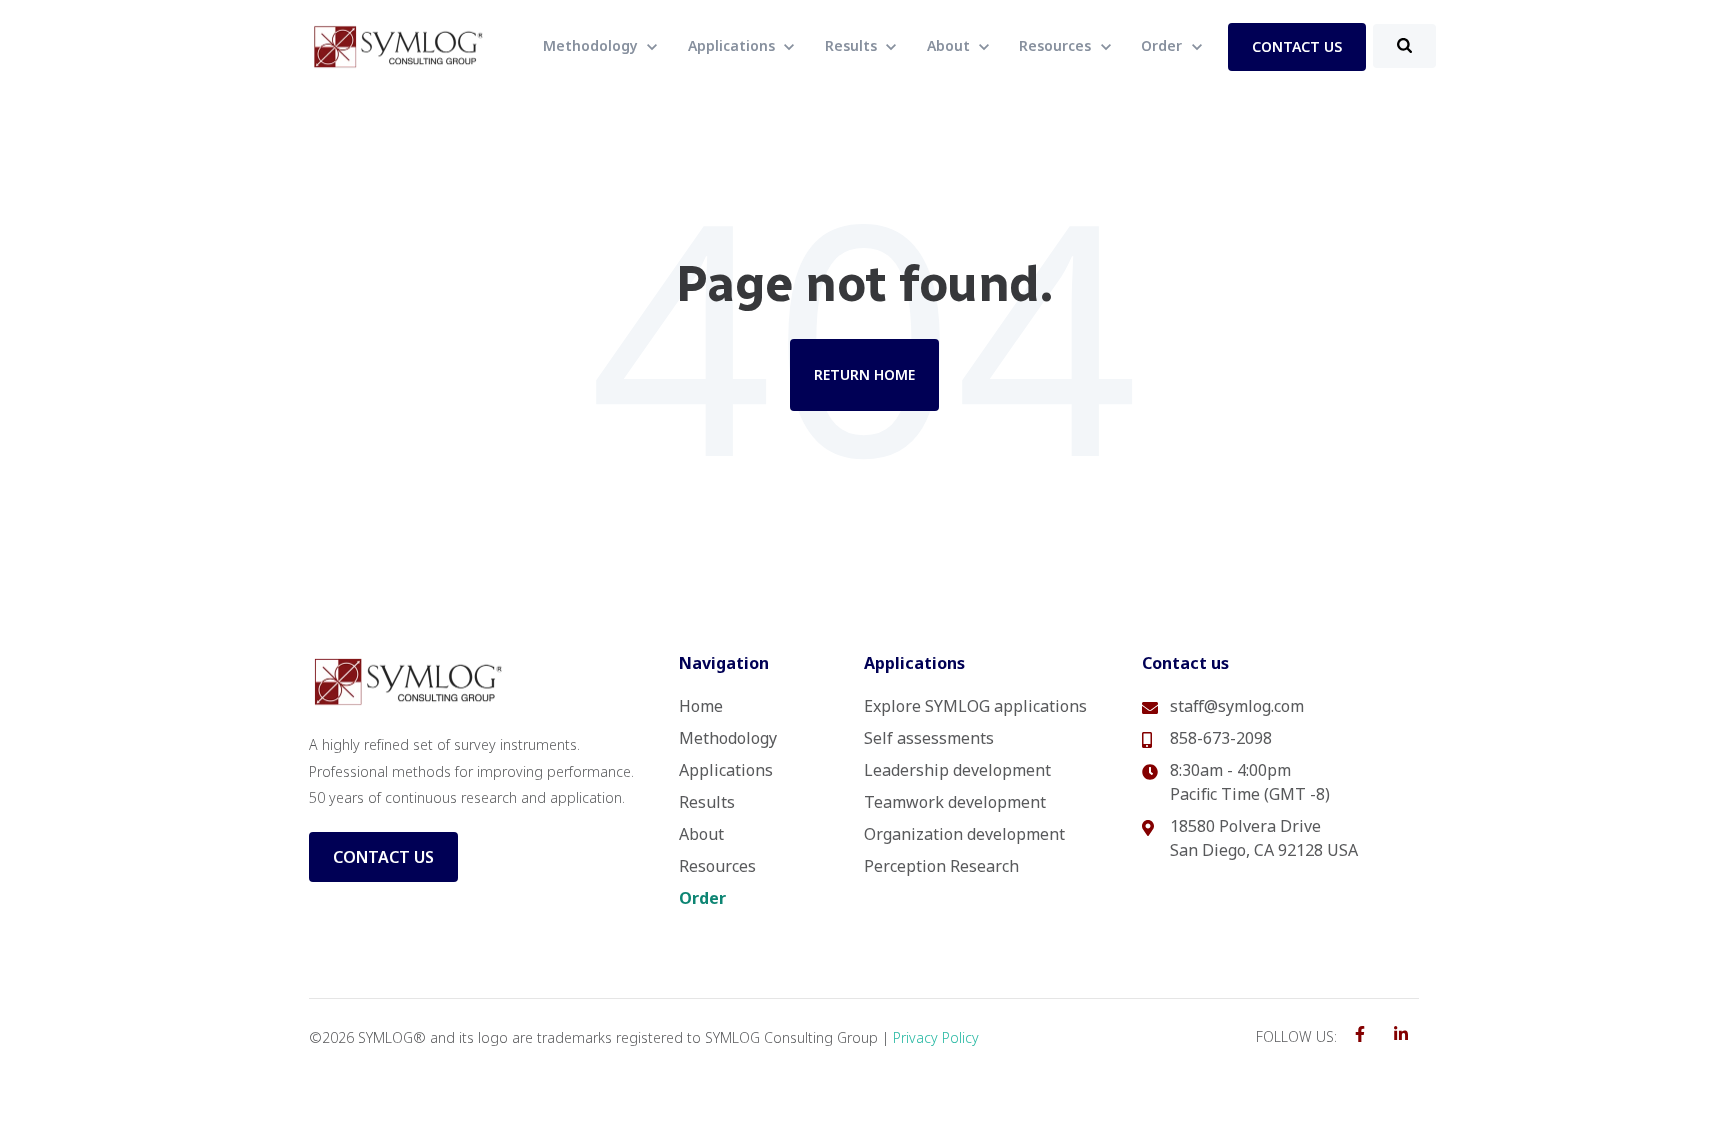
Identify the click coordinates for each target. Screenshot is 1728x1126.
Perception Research (941, 866)
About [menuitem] (701, 834)
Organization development (964, 834)
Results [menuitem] (707, 802)
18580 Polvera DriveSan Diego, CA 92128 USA (1264, 838)
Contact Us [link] (1297, 46)
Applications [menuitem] (726, 770)
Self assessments (929, 738)
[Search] (1404, 46)
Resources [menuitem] (717, 866)
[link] (399, 45)
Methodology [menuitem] (728, 738)
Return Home (864, 374)
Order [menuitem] (702, 898)
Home (701, 706)
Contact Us (383, 857)
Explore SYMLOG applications (975, 706)
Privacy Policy (936, 1037)
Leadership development (957, 770)
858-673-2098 (1221, 738)
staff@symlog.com (1237, 706)
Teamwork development (955, 802)
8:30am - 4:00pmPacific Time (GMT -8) (1250, 782)
